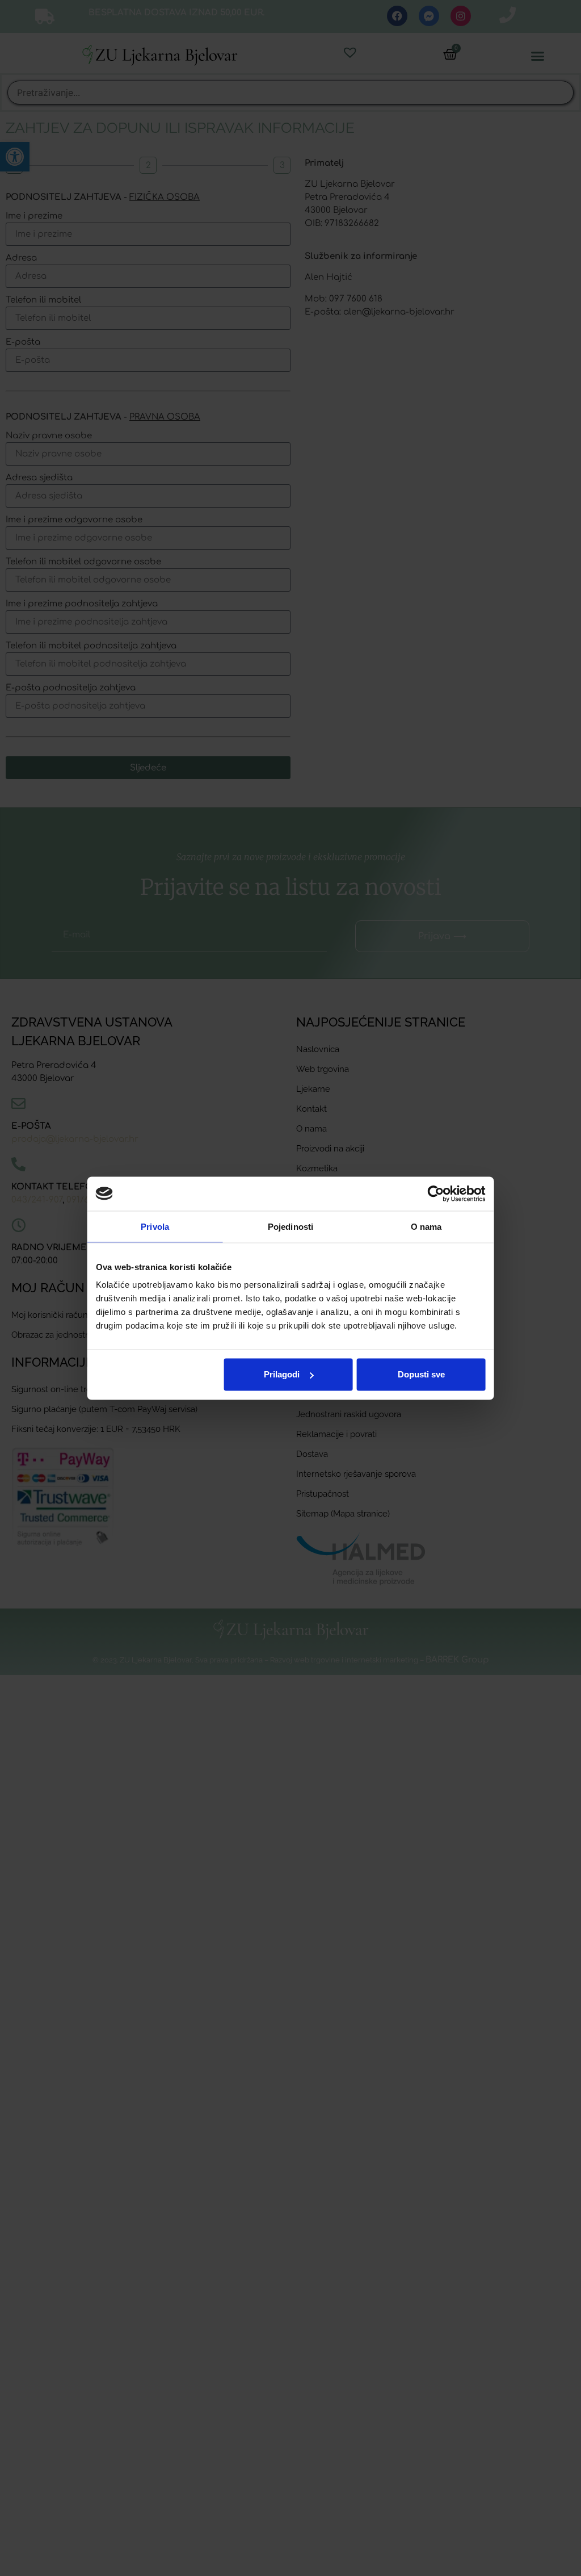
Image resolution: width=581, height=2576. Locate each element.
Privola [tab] (155, 1226)
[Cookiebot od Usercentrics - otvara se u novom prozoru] (435, 1193)
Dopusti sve (421, 1374)
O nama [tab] (426, 1226)
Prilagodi (282, 1374)
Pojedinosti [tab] (290, 1226)
